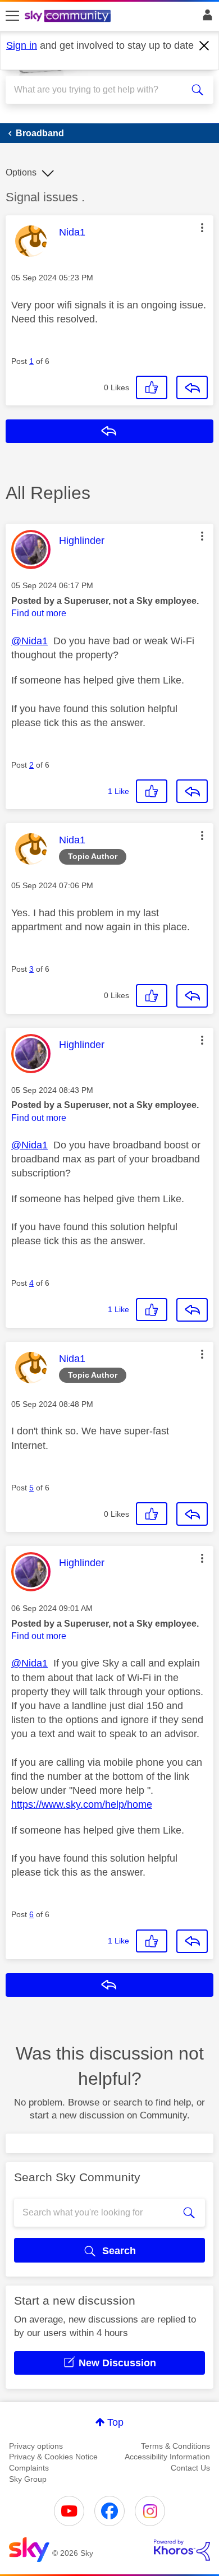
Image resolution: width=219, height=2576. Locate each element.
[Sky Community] (69, 17)
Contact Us (190, 2468)
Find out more (39, 613)
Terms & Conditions (175, 2446)
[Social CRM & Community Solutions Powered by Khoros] (182, 2550)
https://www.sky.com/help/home (82, 1804)
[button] (202, 228)
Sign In (205, 18)
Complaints (29, 2468)
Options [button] (21, 172)
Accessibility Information (167, 2457)
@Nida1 (29, 641)
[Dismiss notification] (204, 46)
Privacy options (36, 2446)
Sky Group (28, 2479)
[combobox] (99, 90)
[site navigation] (12, 16)
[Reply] (192, 387)
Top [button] (115, 2422)
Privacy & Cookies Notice (53, 2457)
